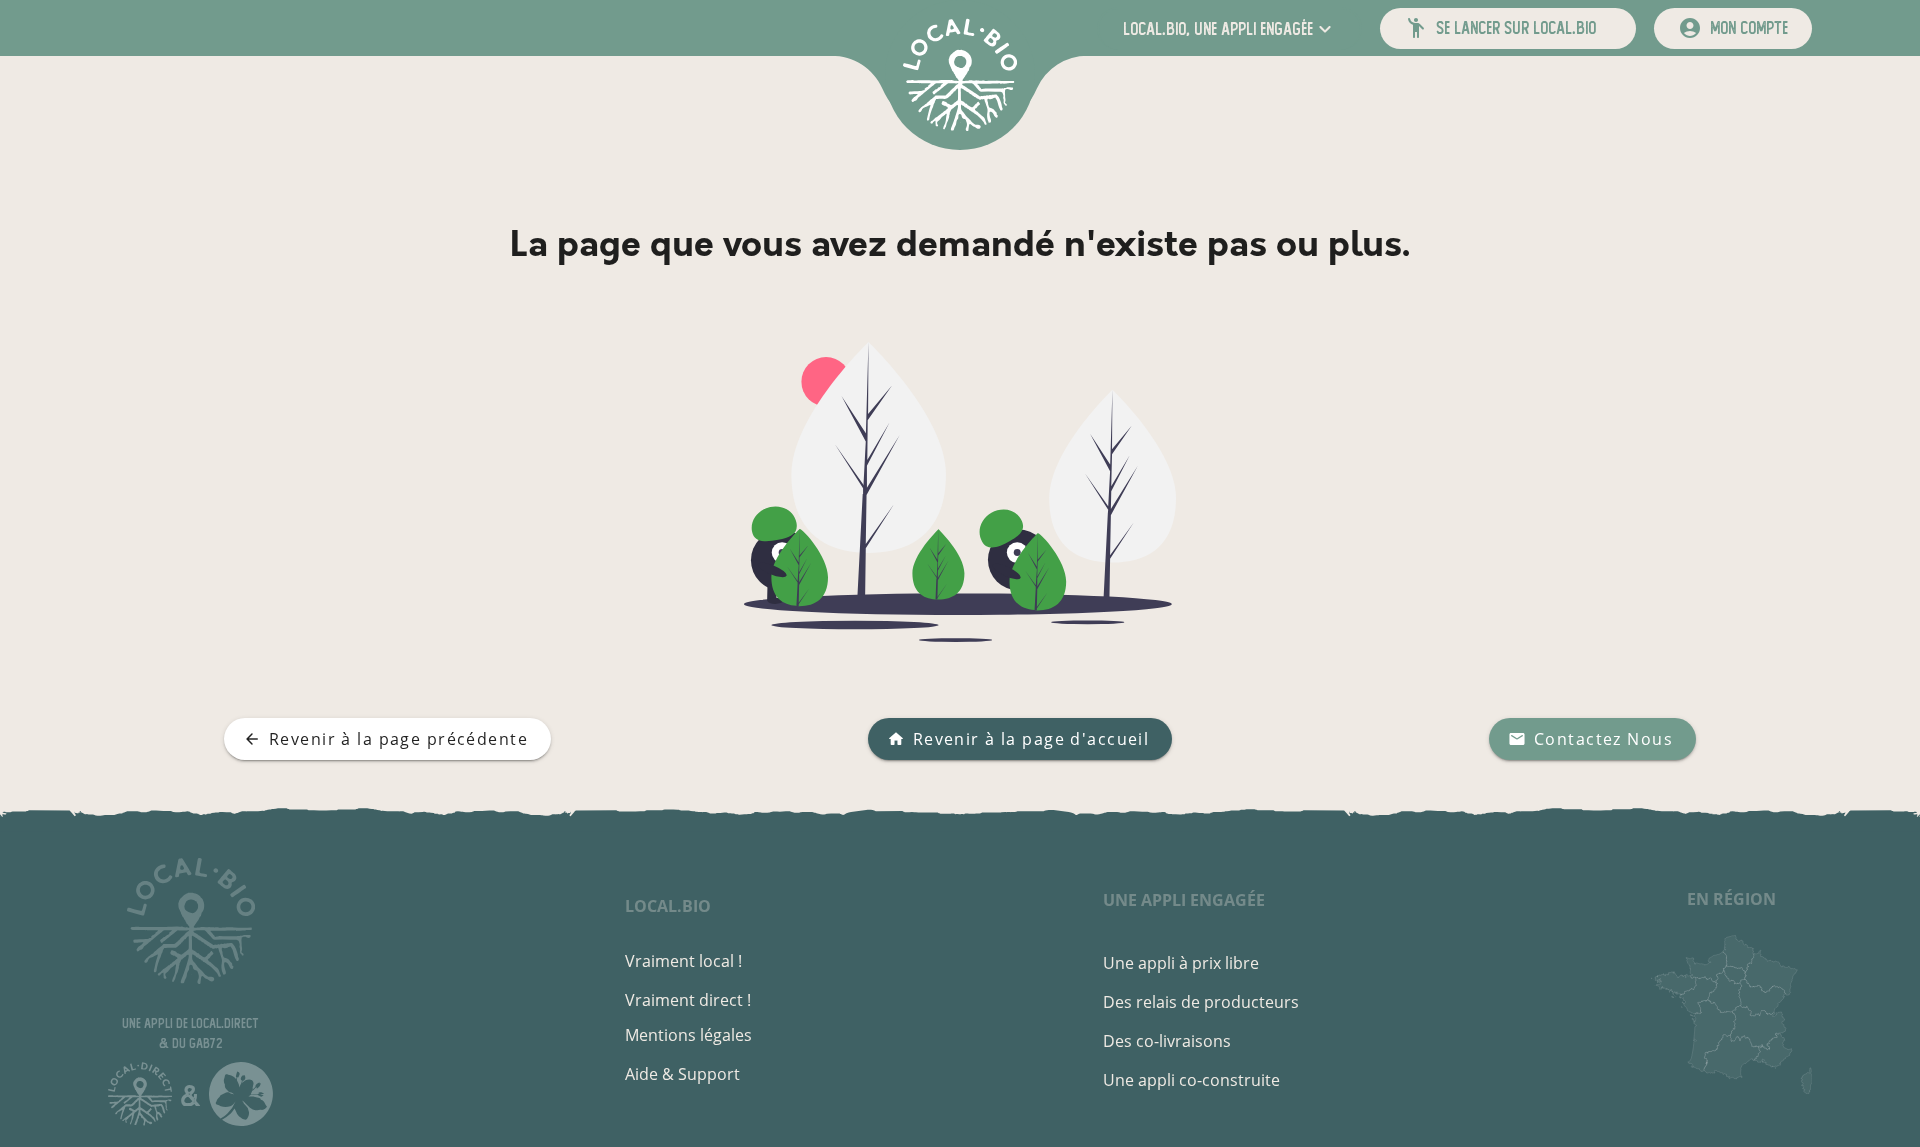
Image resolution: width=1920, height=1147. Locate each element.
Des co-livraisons (1167, 1041)
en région (1731, 899)
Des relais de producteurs (1201, 1002)
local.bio (668, 906)
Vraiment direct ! (688, 1000)
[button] (1229, 28)
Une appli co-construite (1191, 1080)
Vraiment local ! (683, 961)
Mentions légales (688, 1035)
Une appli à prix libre (1181, 963)
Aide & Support (682, 1074)
